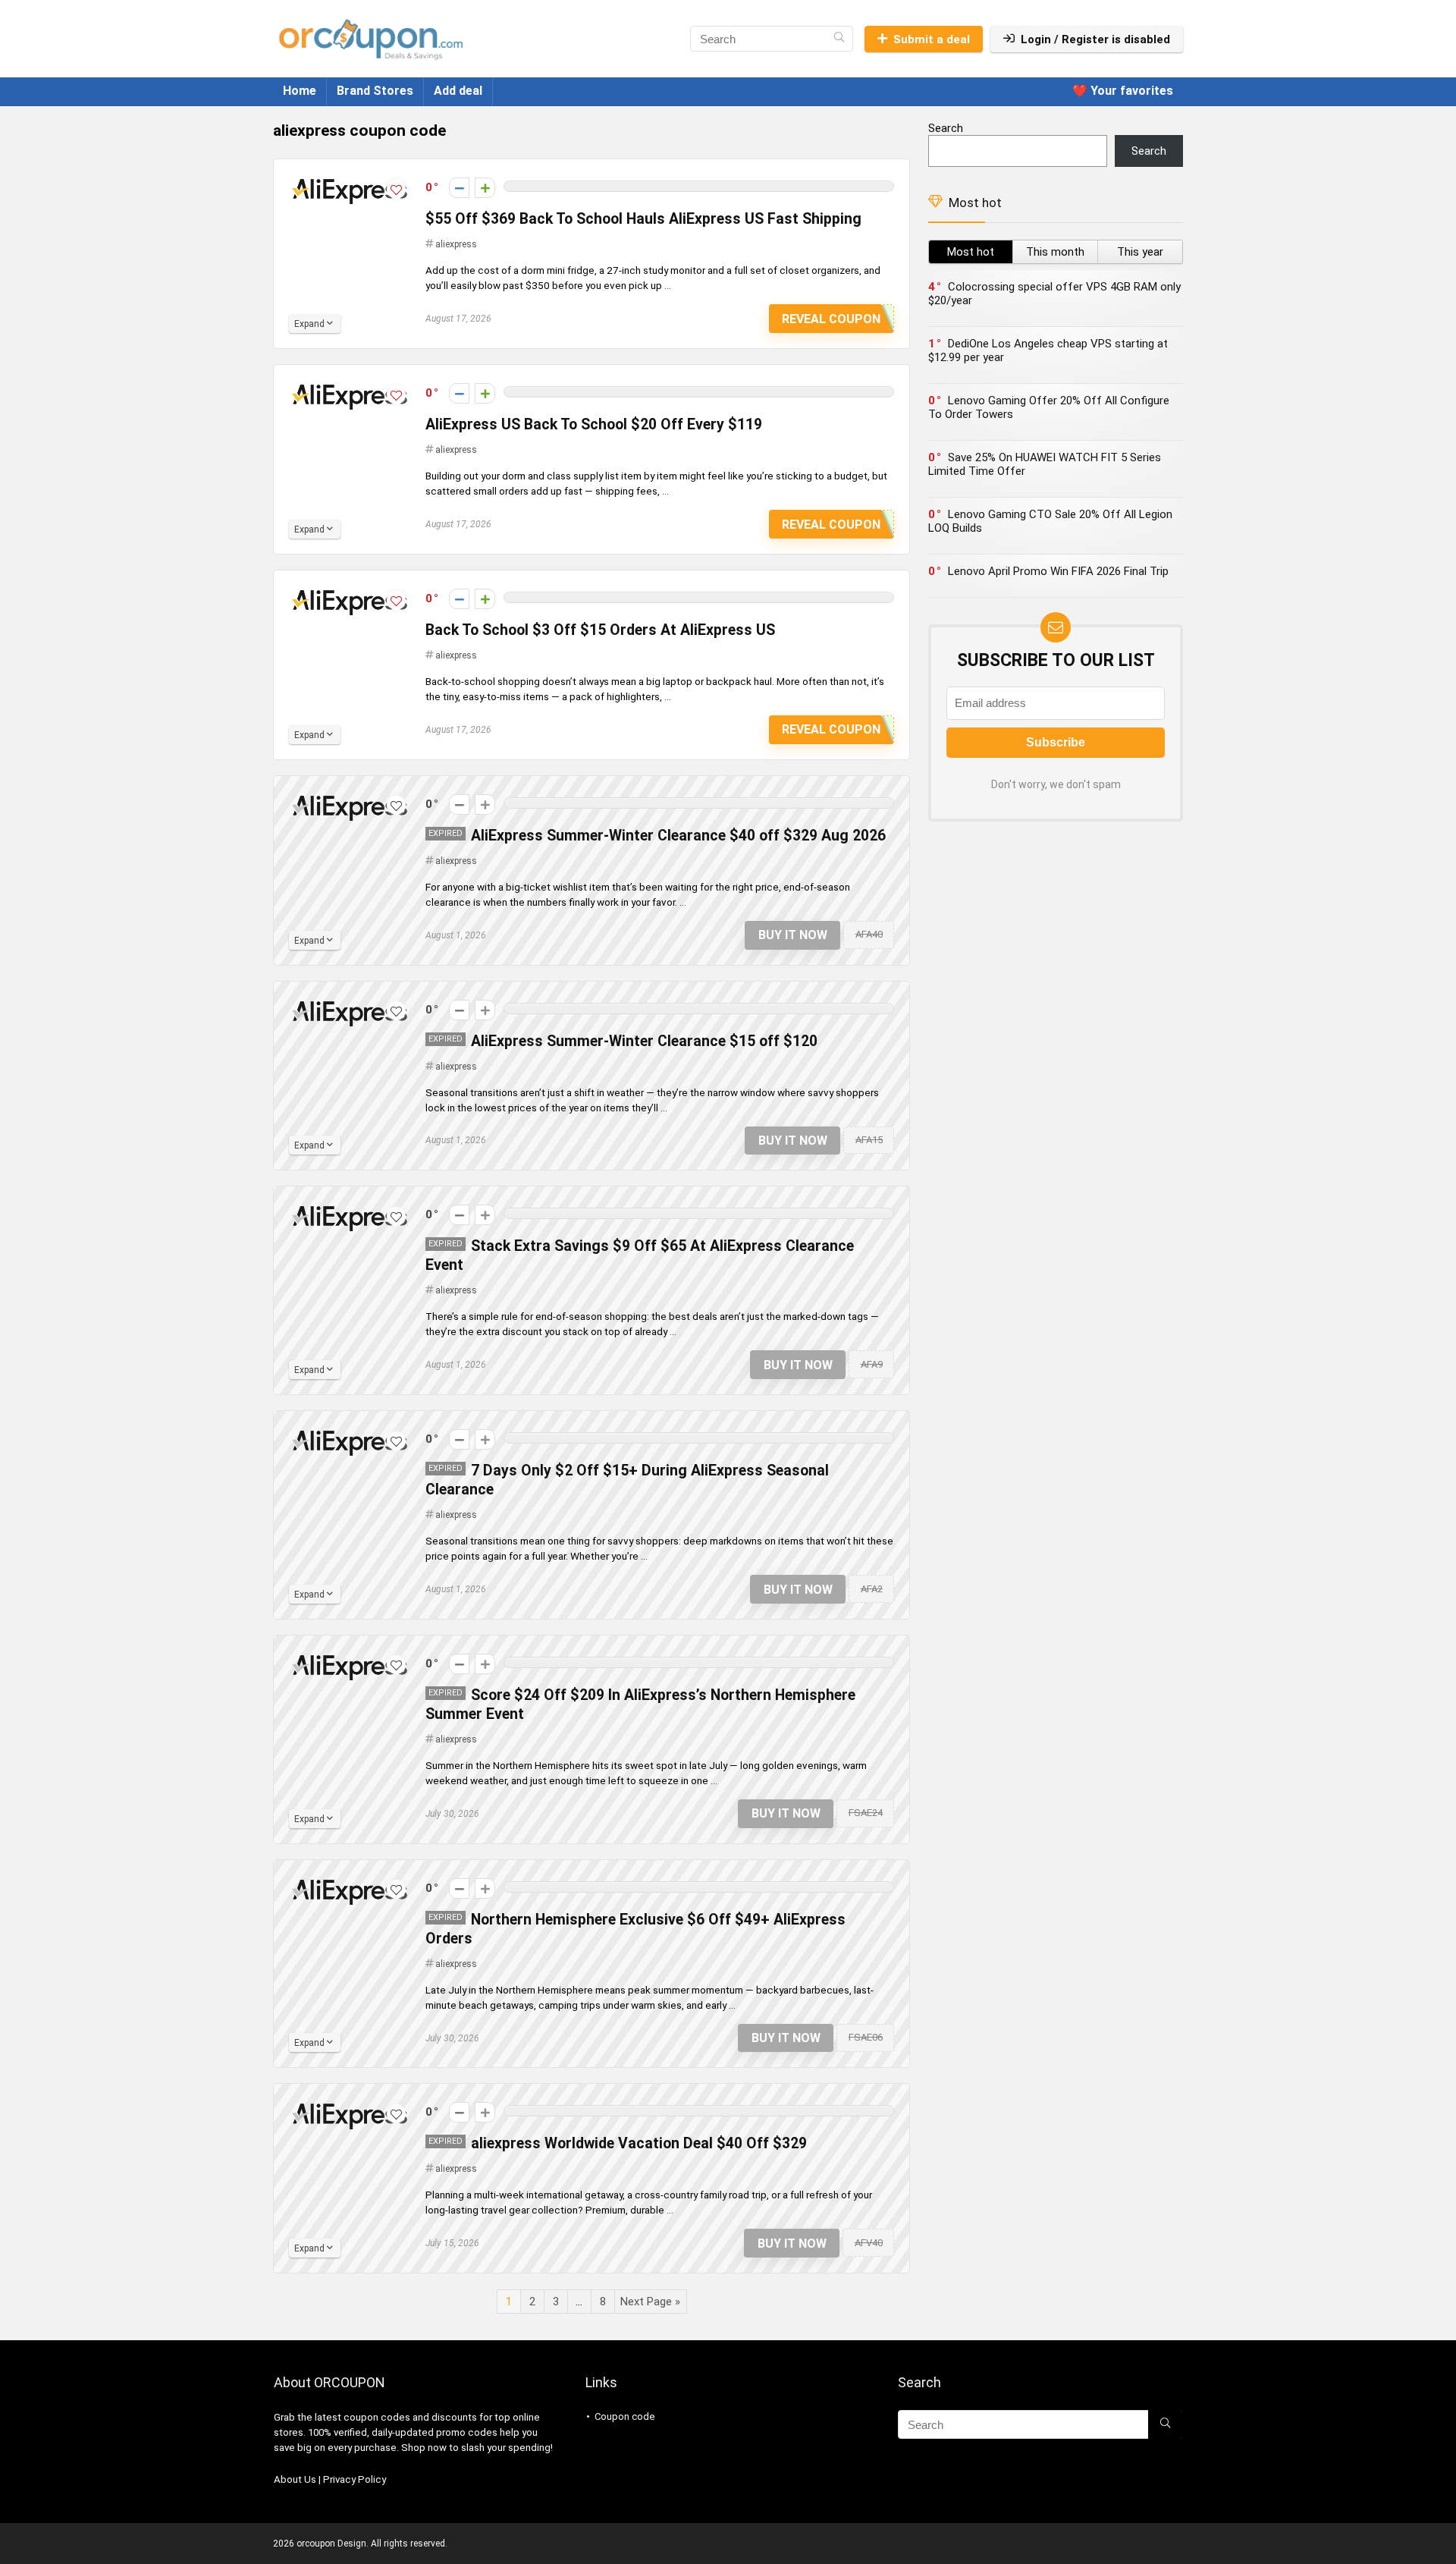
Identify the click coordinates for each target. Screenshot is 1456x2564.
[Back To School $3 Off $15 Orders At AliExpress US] (350, 592)
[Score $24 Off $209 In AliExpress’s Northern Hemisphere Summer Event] (350, 1657)
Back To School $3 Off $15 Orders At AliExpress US (600, 630)
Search (946, 128)
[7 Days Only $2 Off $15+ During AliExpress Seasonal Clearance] (350, 1433)
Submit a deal (932, 39)
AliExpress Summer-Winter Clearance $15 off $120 (644, 1041)
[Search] (839, 39)
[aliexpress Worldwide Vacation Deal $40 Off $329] (350, 2106)
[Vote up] (485, 188)
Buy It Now (793, 935)
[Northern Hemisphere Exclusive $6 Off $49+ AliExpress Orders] (350, 1882)
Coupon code (624, 2416)
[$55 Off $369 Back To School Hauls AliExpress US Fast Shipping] (350, 181)
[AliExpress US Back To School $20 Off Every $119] (350, 387)
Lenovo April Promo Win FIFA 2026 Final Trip (1058, 571)
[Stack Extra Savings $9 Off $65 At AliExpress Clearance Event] (350, 1208)
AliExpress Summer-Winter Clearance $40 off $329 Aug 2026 (678, 836)
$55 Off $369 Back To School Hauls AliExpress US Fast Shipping (643, 219)
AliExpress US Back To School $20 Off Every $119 (594, 424)
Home (300, 91)
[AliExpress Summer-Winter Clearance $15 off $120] (350, 1004)
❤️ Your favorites (1123, 91)
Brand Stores (375, 91)
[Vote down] (459, 188)
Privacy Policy (355, 2479)
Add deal (458, 91)
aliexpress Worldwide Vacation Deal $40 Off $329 (639, 2143)
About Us (295, 2479)
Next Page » (650, 2302)
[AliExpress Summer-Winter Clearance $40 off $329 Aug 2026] (350, 798)
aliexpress (456, 244)
